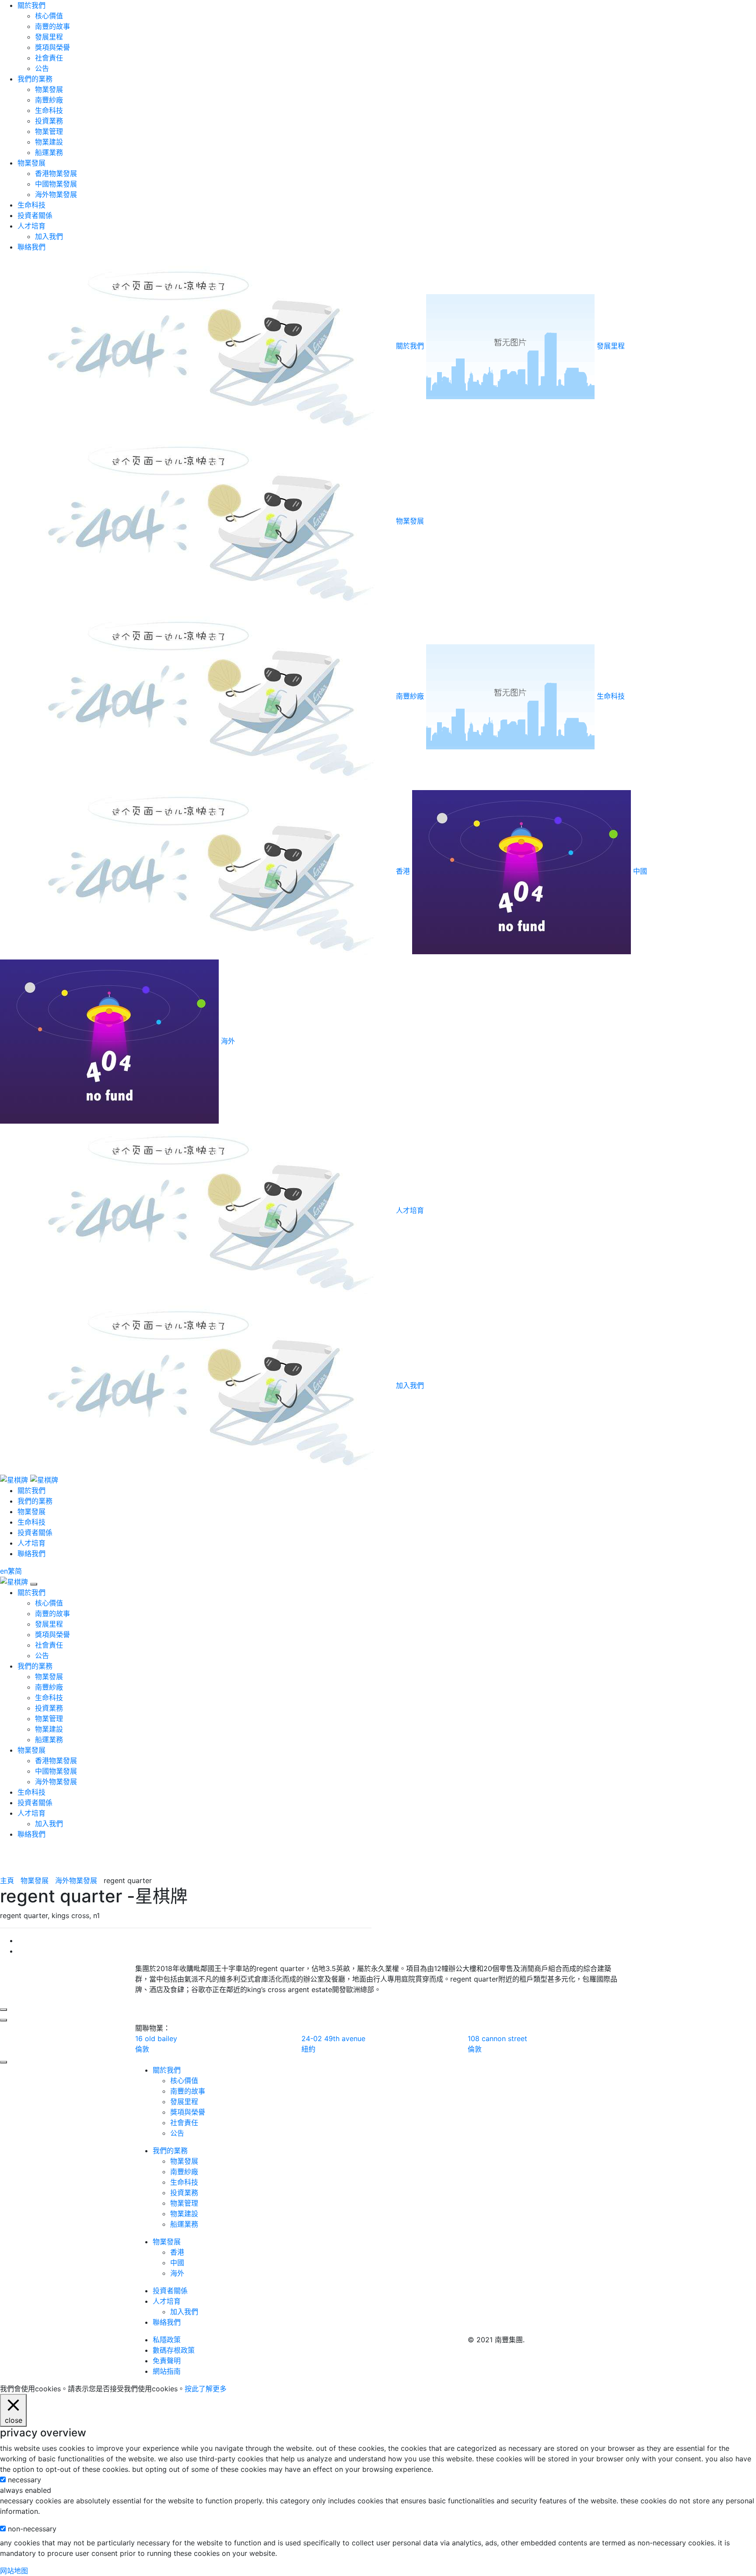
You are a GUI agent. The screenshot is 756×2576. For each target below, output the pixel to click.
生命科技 (49, 110)
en (4, 1571)
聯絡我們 (31, 247)
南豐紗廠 (49, 100)
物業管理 (49, 131)
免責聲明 (167, 2361)
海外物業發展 (56, 194)
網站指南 (167, 2371)
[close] (34, 1584)
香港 (177, 2252)
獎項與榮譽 (52, 47)
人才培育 (31, 226)
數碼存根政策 (174, 2350)
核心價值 (49, 16)
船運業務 (49, 152)
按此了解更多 (206, 2389)
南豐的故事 (52, 26)
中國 (177, 2263)
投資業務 (49, 121)
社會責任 (49, 58)
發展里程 (49, 37)
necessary (24, 2480)
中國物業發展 (56, 184)
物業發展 (49, 89)
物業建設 (49, 142)
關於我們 (31, 5)
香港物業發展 (56, 173)
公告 (42, 68)
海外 (177, 2273)
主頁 (7, 1880)
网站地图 (14, 2571)
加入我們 (49, 236)
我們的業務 (35, 79)
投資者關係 (35, 215)
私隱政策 (167, 2340)
